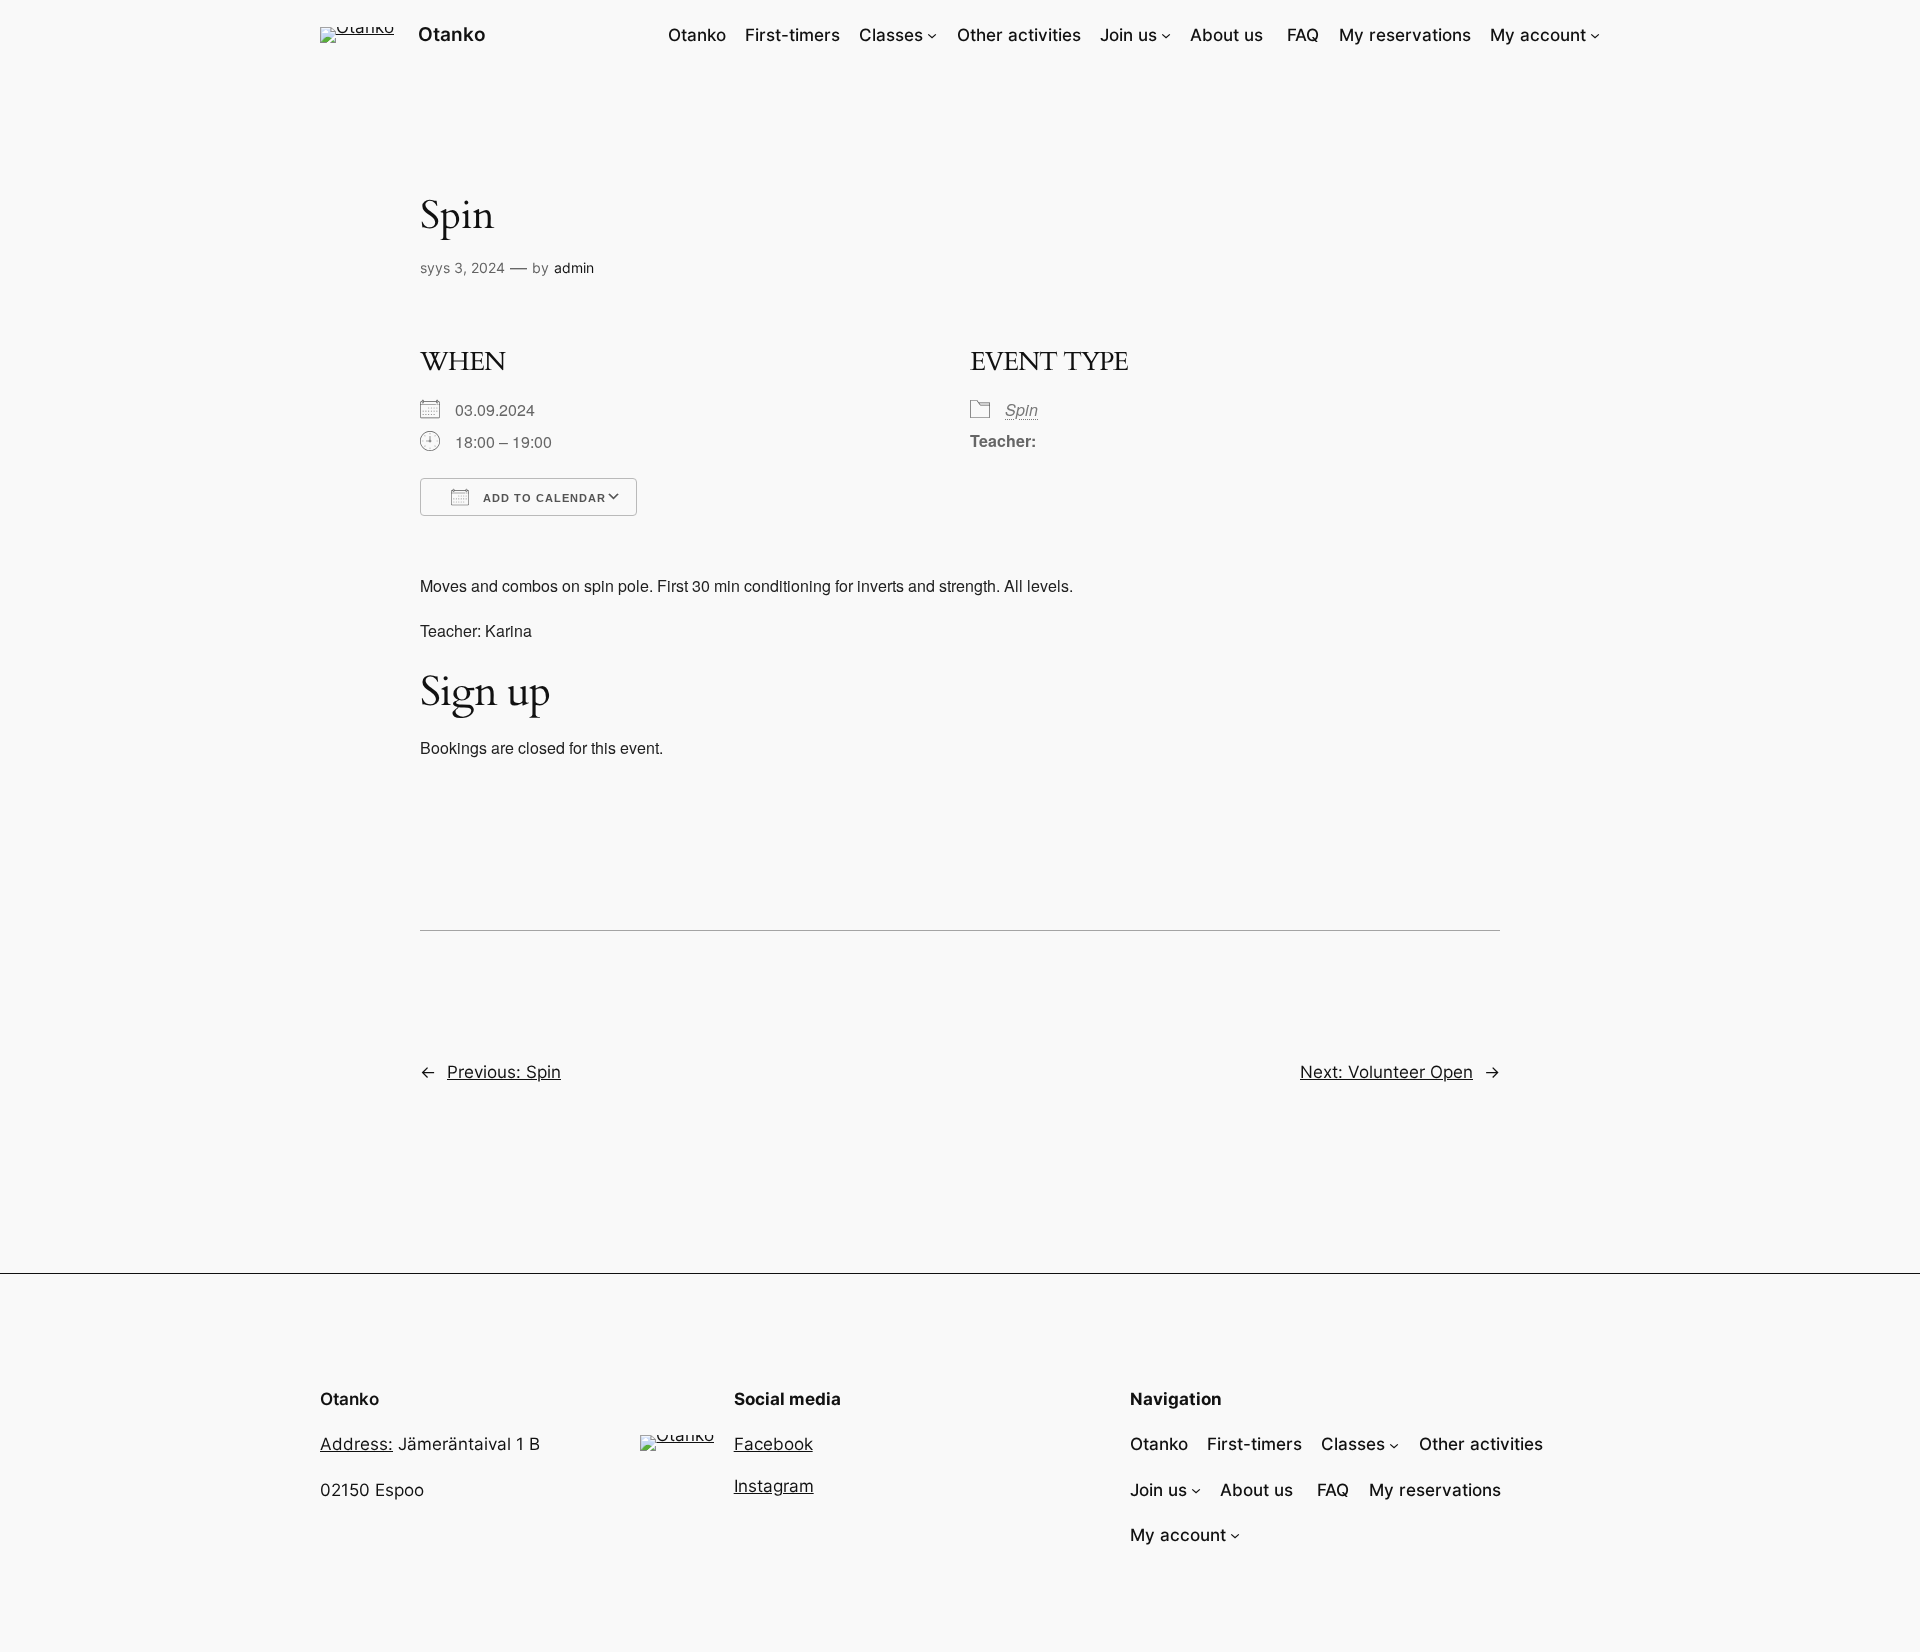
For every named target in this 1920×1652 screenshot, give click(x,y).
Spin (1021, 409)
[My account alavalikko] (1595, 35)
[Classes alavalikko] (932, 35)
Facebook (773, 1444)
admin (574, 267)
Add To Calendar (542, 498)
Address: (356, 1444)
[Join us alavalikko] (1166, 35)
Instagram (774, 1486)
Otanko (452, 34)
